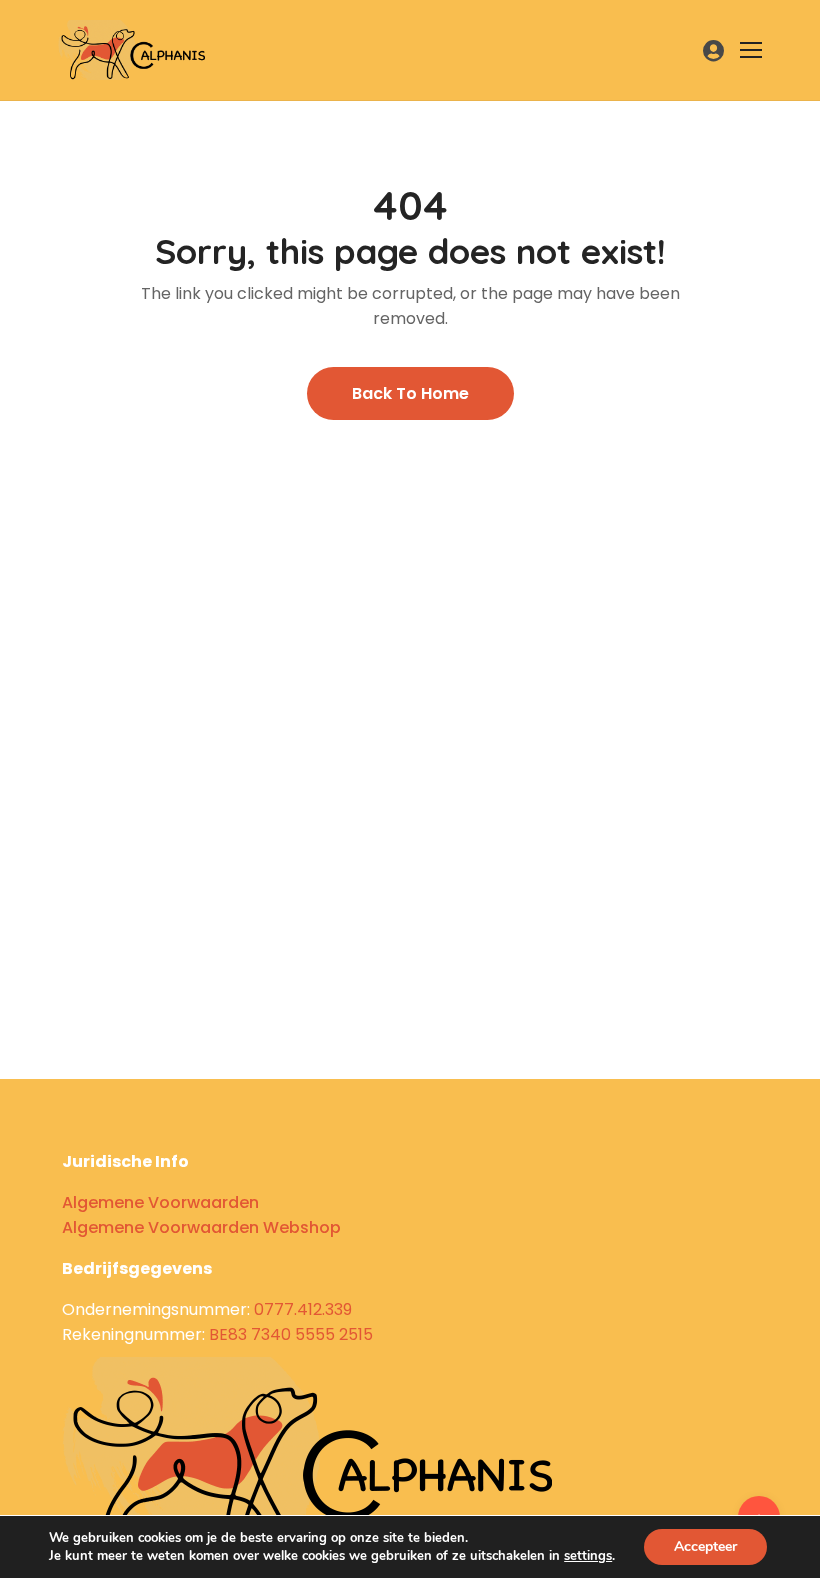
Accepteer (705, 1546)
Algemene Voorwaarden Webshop (201, 1227)
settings (588, 1556)
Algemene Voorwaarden (160, 1202)
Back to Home (410, 393)
